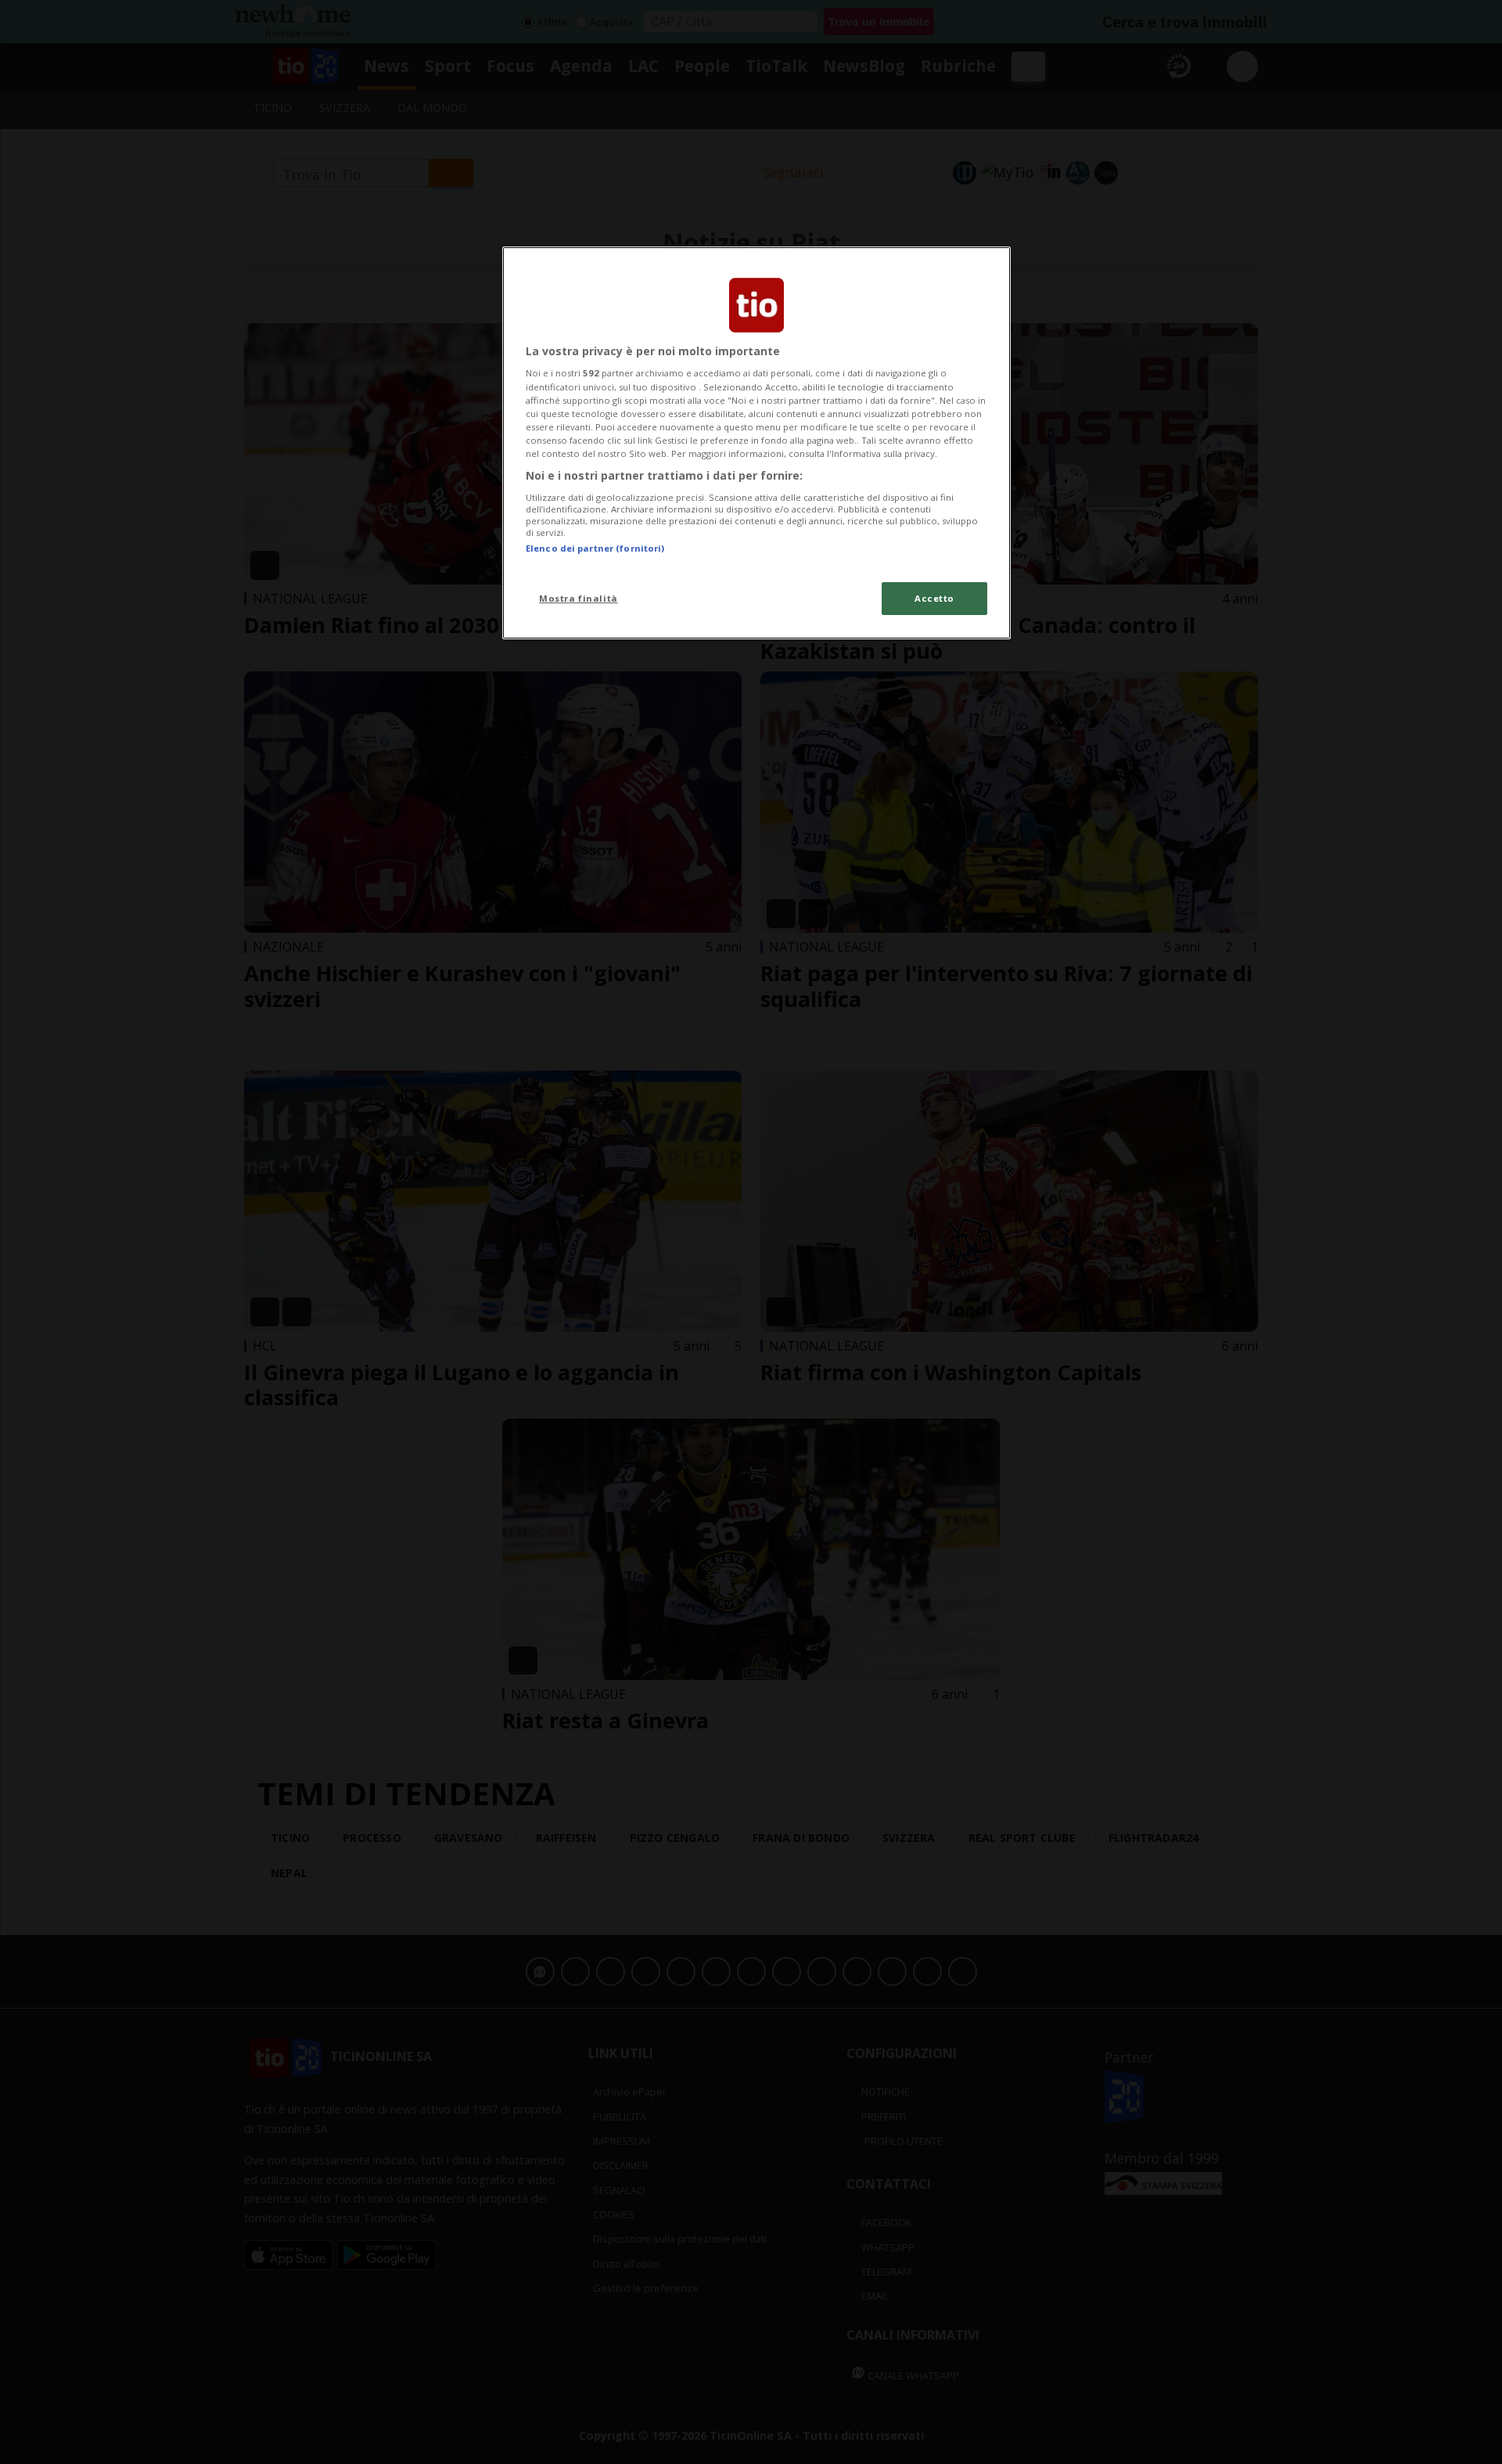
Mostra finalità (579, 598)
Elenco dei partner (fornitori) (595, 548)
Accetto (934, 598)
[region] (756, 443)
